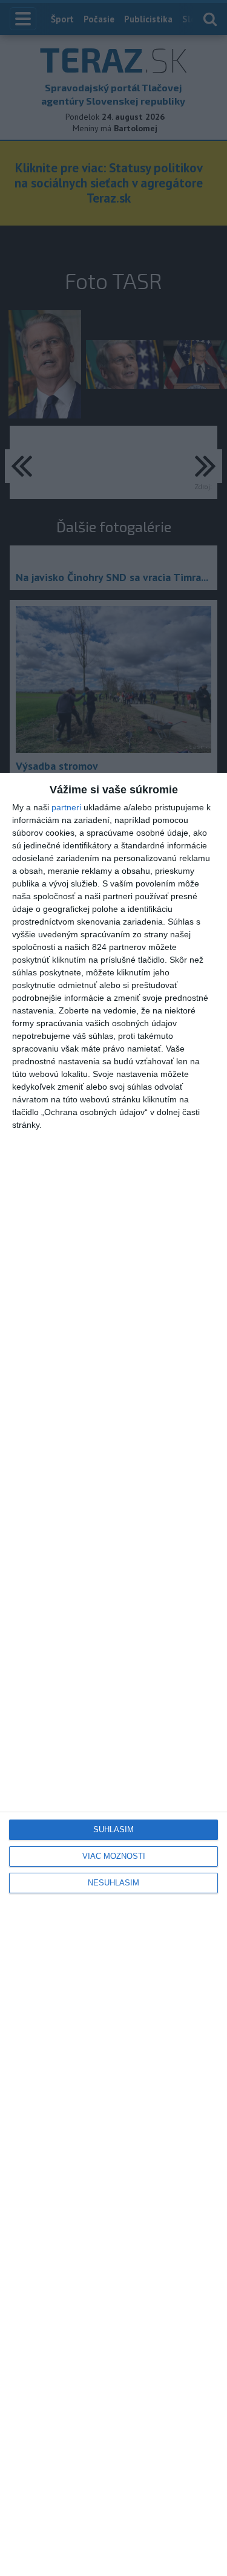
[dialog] (113, 1674)
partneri (66, 807)
